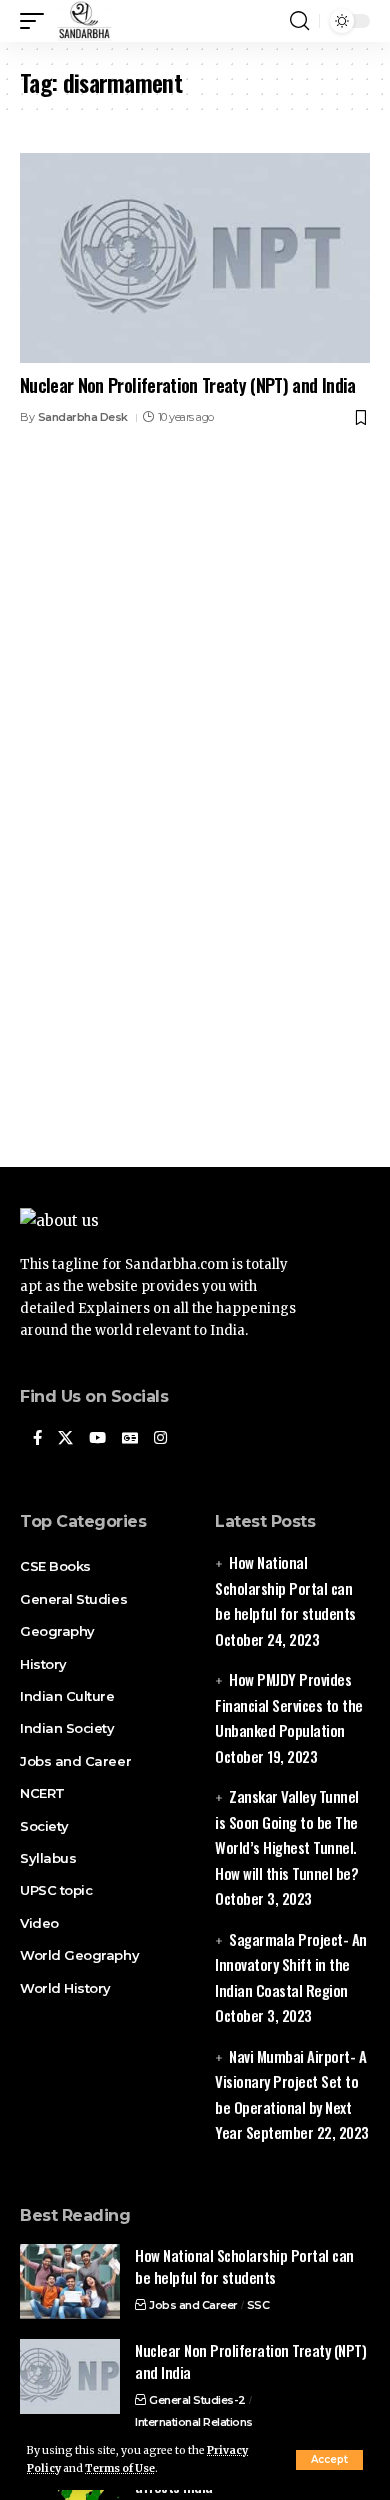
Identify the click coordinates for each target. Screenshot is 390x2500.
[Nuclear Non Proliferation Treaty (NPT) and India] (195, 258)
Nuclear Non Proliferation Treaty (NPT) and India (188, 385)
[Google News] (130, 1439)
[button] (329, 2460)
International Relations (194, 2422)
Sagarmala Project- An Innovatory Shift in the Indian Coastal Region (291, 1964)
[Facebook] (37, 1439)
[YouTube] (97, 1439)
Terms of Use (120, 2468)
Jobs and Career (193, 2305)
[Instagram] (160, 1439)
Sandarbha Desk (83, 417)
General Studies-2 (197, 2400)
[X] (65, 1439)
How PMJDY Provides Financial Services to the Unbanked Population (289, 1704)
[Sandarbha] (84, 21)
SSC (258, 2305)
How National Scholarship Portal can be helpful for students (285, 1587)
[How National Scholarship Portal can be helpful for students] (70, 2281)
